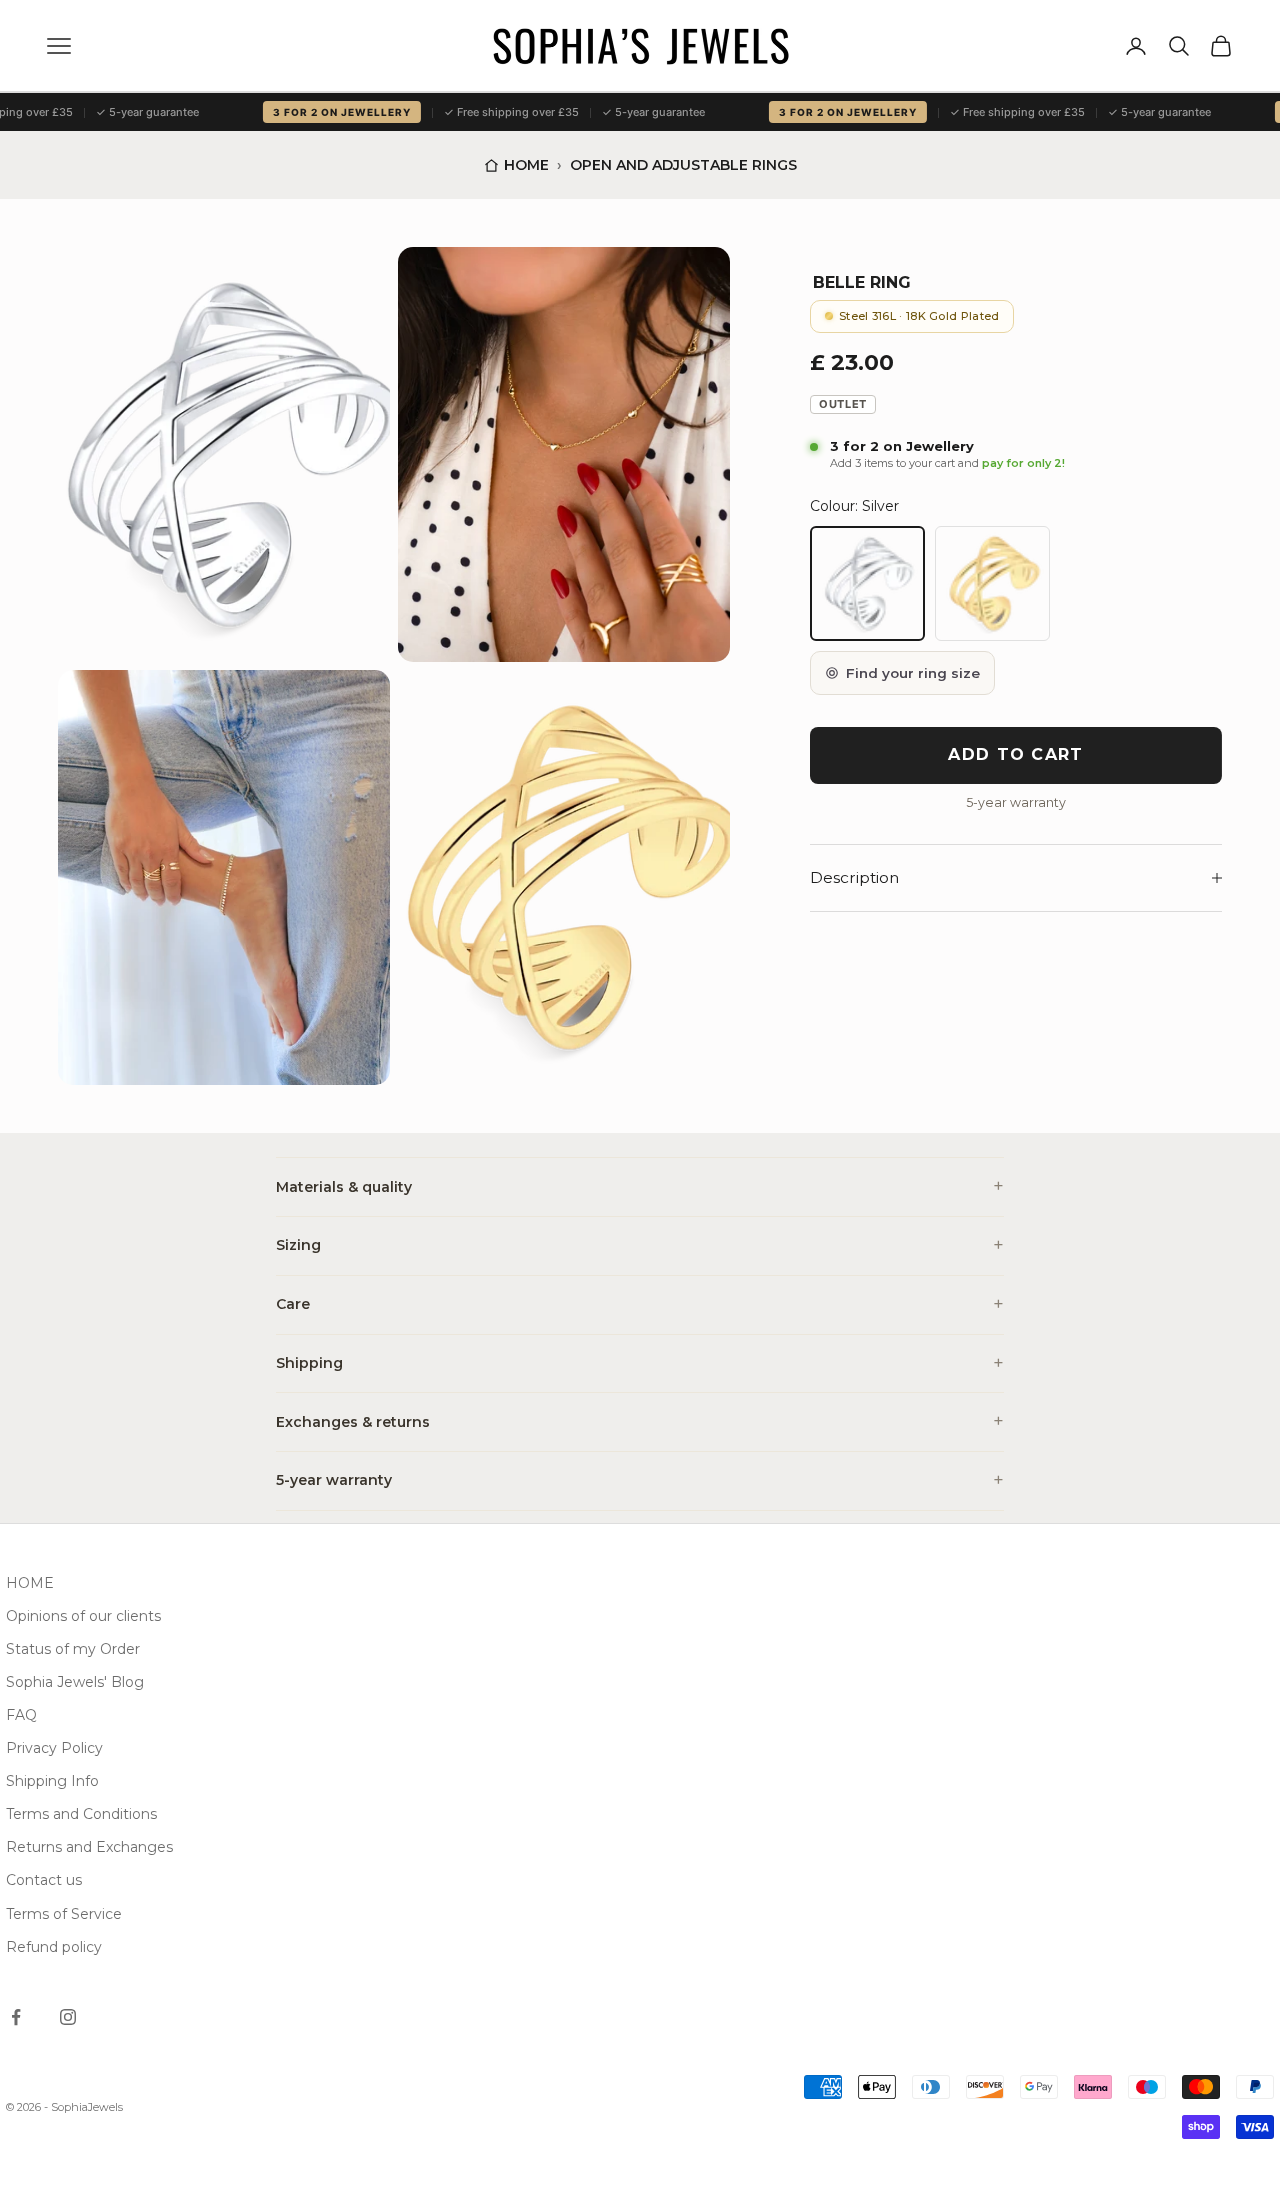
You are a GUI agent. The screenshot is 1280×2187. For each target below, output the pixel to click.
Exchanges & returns (353, 1422)
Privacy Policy (54, 1748)
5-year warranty (334, 1480)
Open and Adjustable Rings (683, 165)
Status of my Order (73, 1649)
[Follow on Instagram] (68, 2017)
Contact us (44, 1880)
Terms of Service (64, 1914)
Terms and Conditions (81, 1814)
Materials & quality (344, 1187)
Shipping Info (52, 1781)
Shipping (309, 1363)
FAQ (21, 1715)
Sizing (298, 1245)
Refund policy (54, 1947)
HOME (30, 1583)
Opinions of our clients (83, 1616)
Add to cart (1015, 754)
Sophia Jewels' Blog (75, 1682)
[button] (224, 454)
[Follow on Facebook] (16, 2017)
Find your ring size (913, 673)
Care (293, 1304)
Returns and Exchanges (89, 1847)
